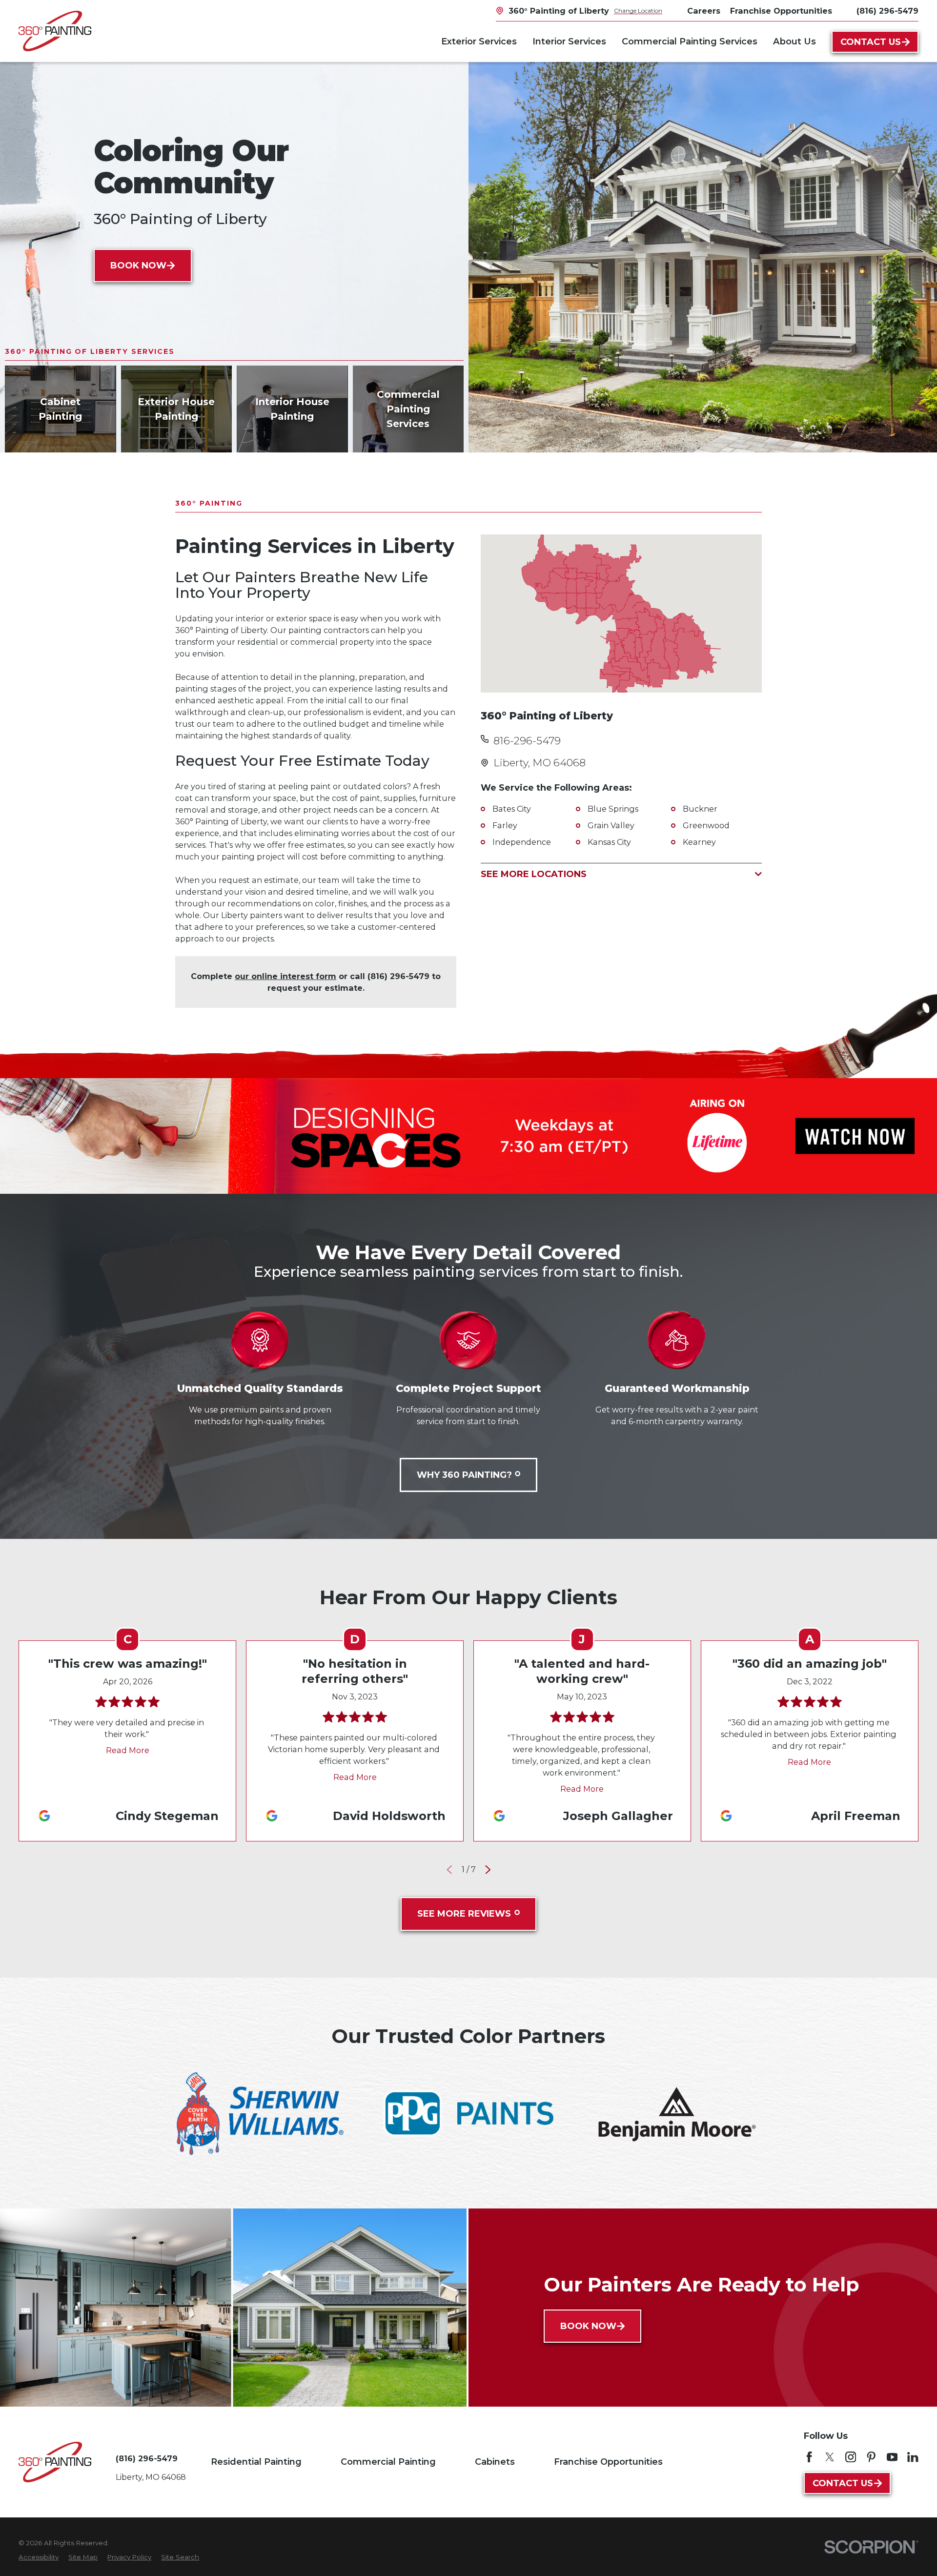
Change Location (638, 10)
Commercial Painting (388, 2462)
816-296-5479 (527, 741)
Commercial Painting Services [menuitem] (690, 41)
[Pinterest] (871, 2457)
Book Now (138, 266)
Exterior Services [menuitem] (479, 41)
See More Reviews (464, 1914)
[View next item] (488, 1870)
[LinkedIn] (913, 2457)
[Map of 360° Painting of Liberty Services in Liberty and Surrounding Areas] (621, 613)
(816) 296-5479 (887, 11)
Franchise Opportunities (608, 2462)
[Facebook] (809, 2457)
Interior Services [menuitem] (569, 41)
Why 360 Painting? (464, 1475)
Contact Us (871, 42)
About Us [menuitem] (794, 41)
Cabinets (495, 2462)
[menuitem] (39, 2557)
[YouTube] (892, 2457)
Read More (128, 1750)
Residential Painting (256, 2462)
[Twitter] (830, 2457)
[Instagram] (851, 2457)
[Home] (55, 31)
